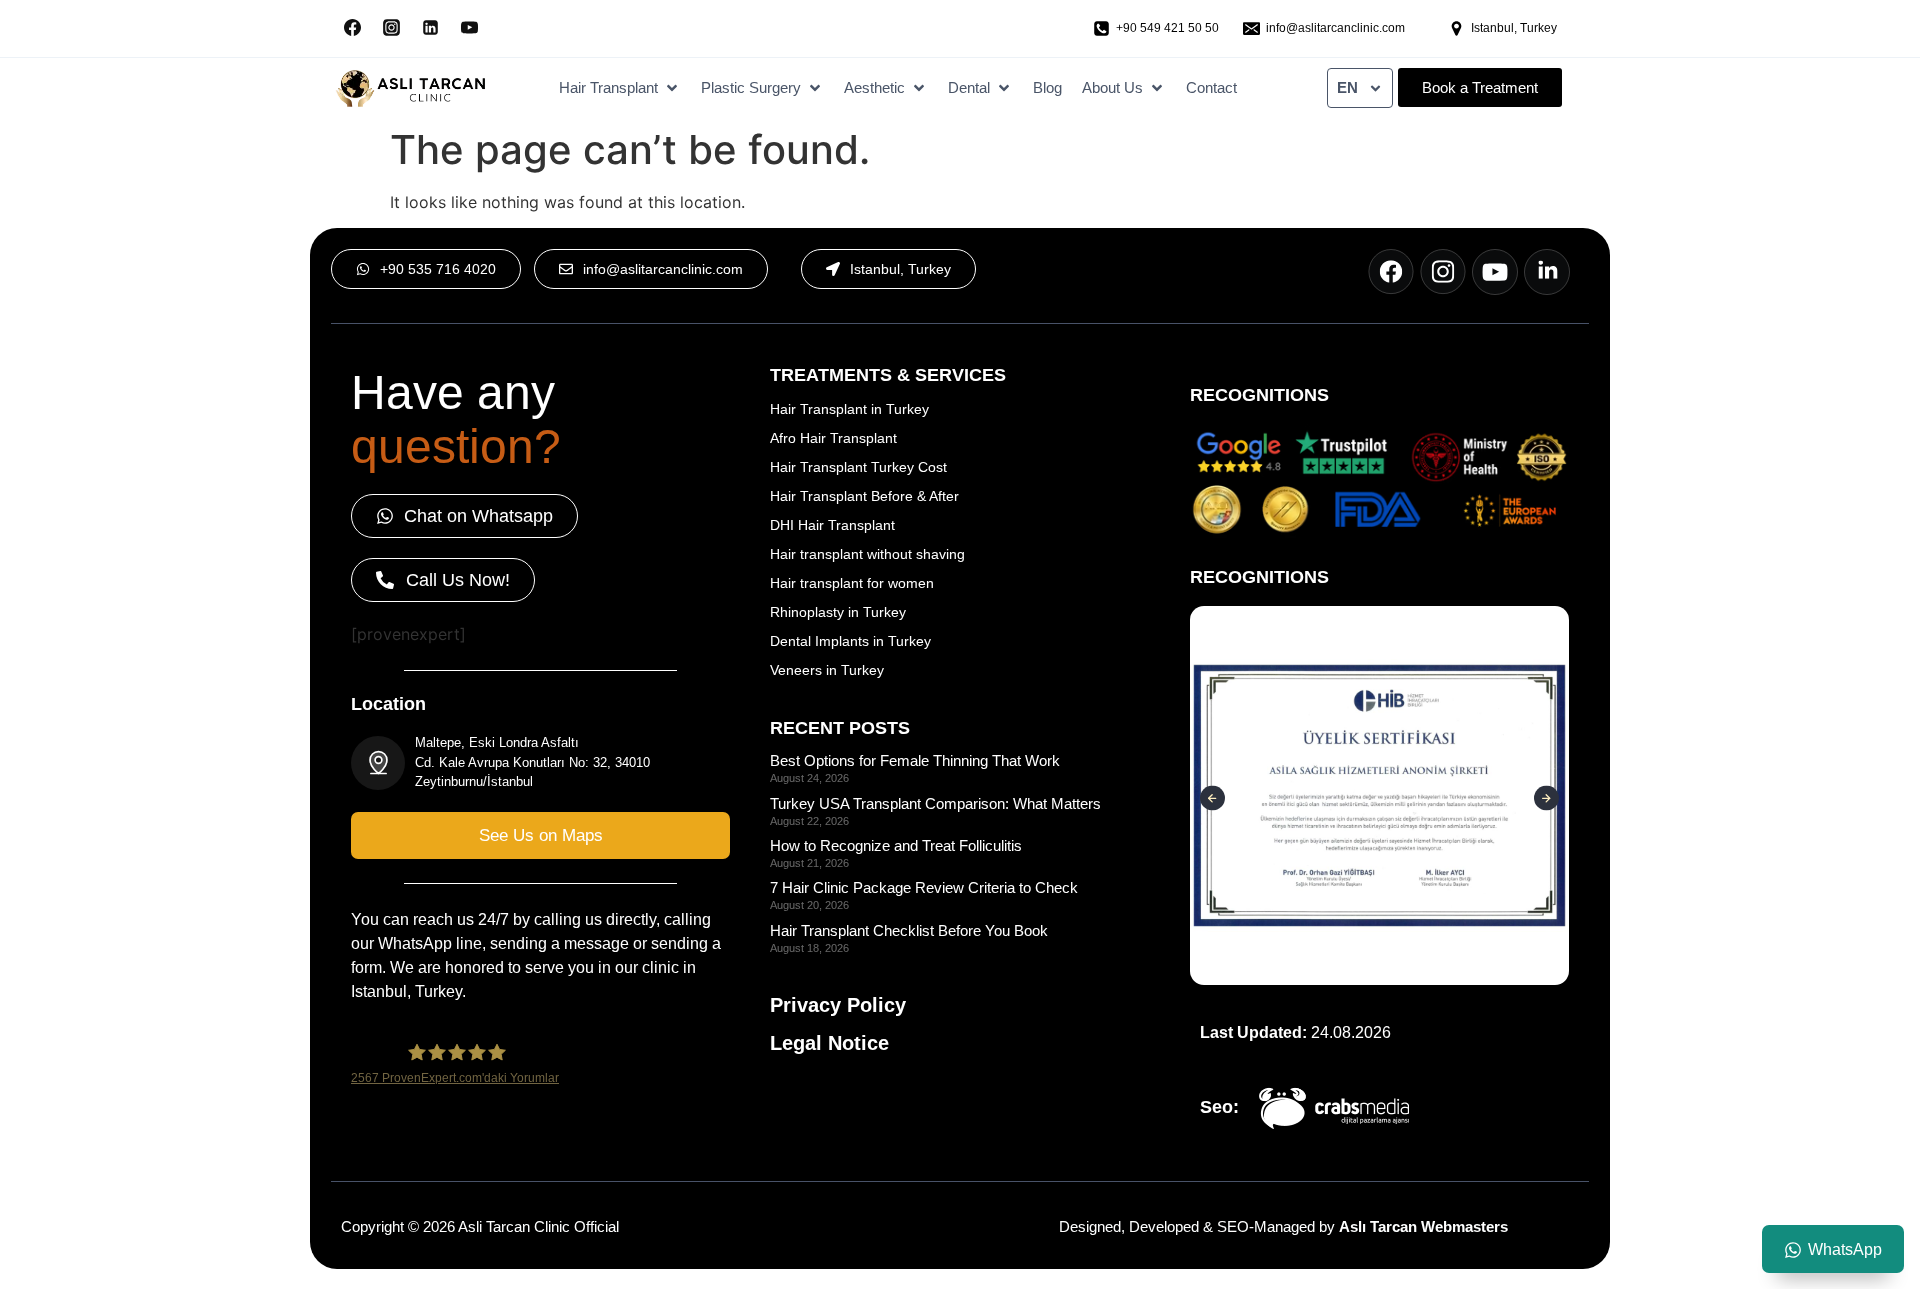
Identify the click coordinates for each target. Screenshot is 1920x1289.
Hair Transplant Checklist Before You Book (909, 930)
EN (1347, 87)
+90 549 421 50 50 (1167, 28)
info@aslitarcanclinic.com (1335, 28)
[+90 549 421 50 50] (1101, 28)
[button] (620, 88)
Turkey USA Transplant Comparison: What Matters (935, 803)
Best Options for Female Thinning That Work (915, 760)
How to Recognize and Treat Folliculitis (896, 845)
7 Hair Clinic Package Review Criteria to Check (924, 887)
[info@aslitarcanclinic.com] (1251, 28)
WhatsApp (1845, 1249)
